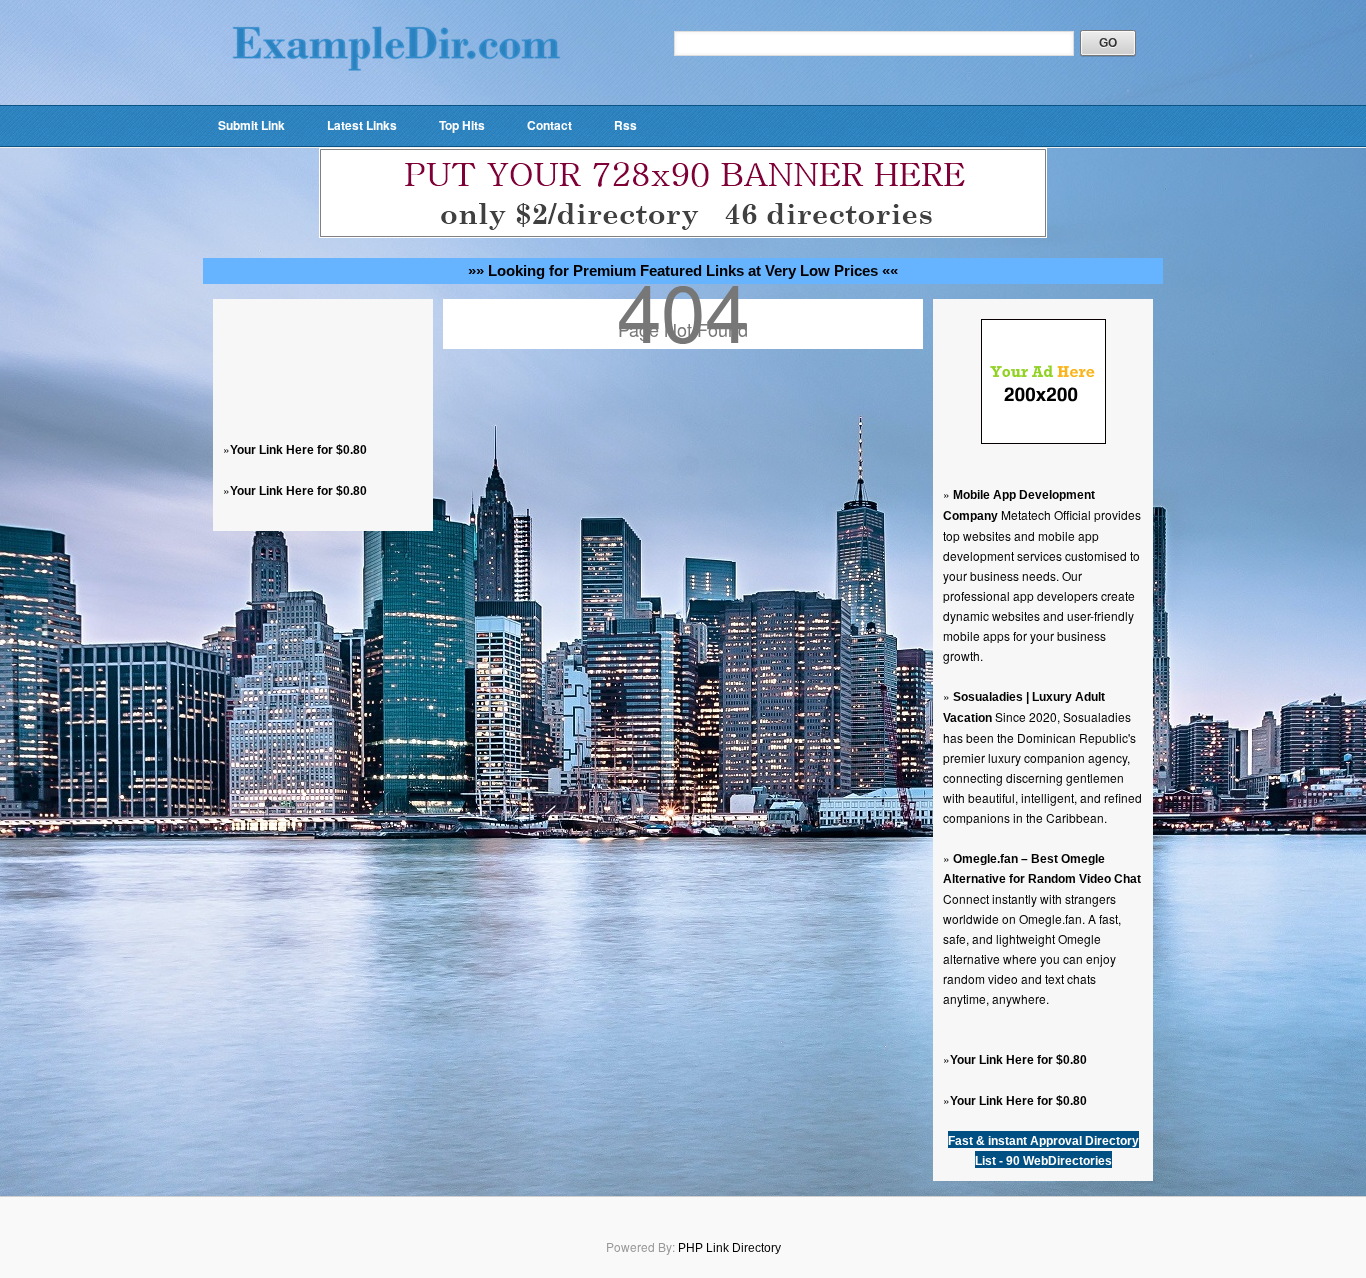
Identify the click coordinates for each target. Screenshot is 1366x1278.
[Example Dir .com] (396, 96)
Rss (625, 125)
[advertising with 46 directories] (1043, 440)
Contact (549, 125)
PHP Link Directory (729, 1248)
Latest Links (362, 125)
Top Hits (462, 125)
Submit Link (251, 125)
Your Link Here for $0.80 (298, 450)
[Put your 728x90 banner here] (683, 234)
